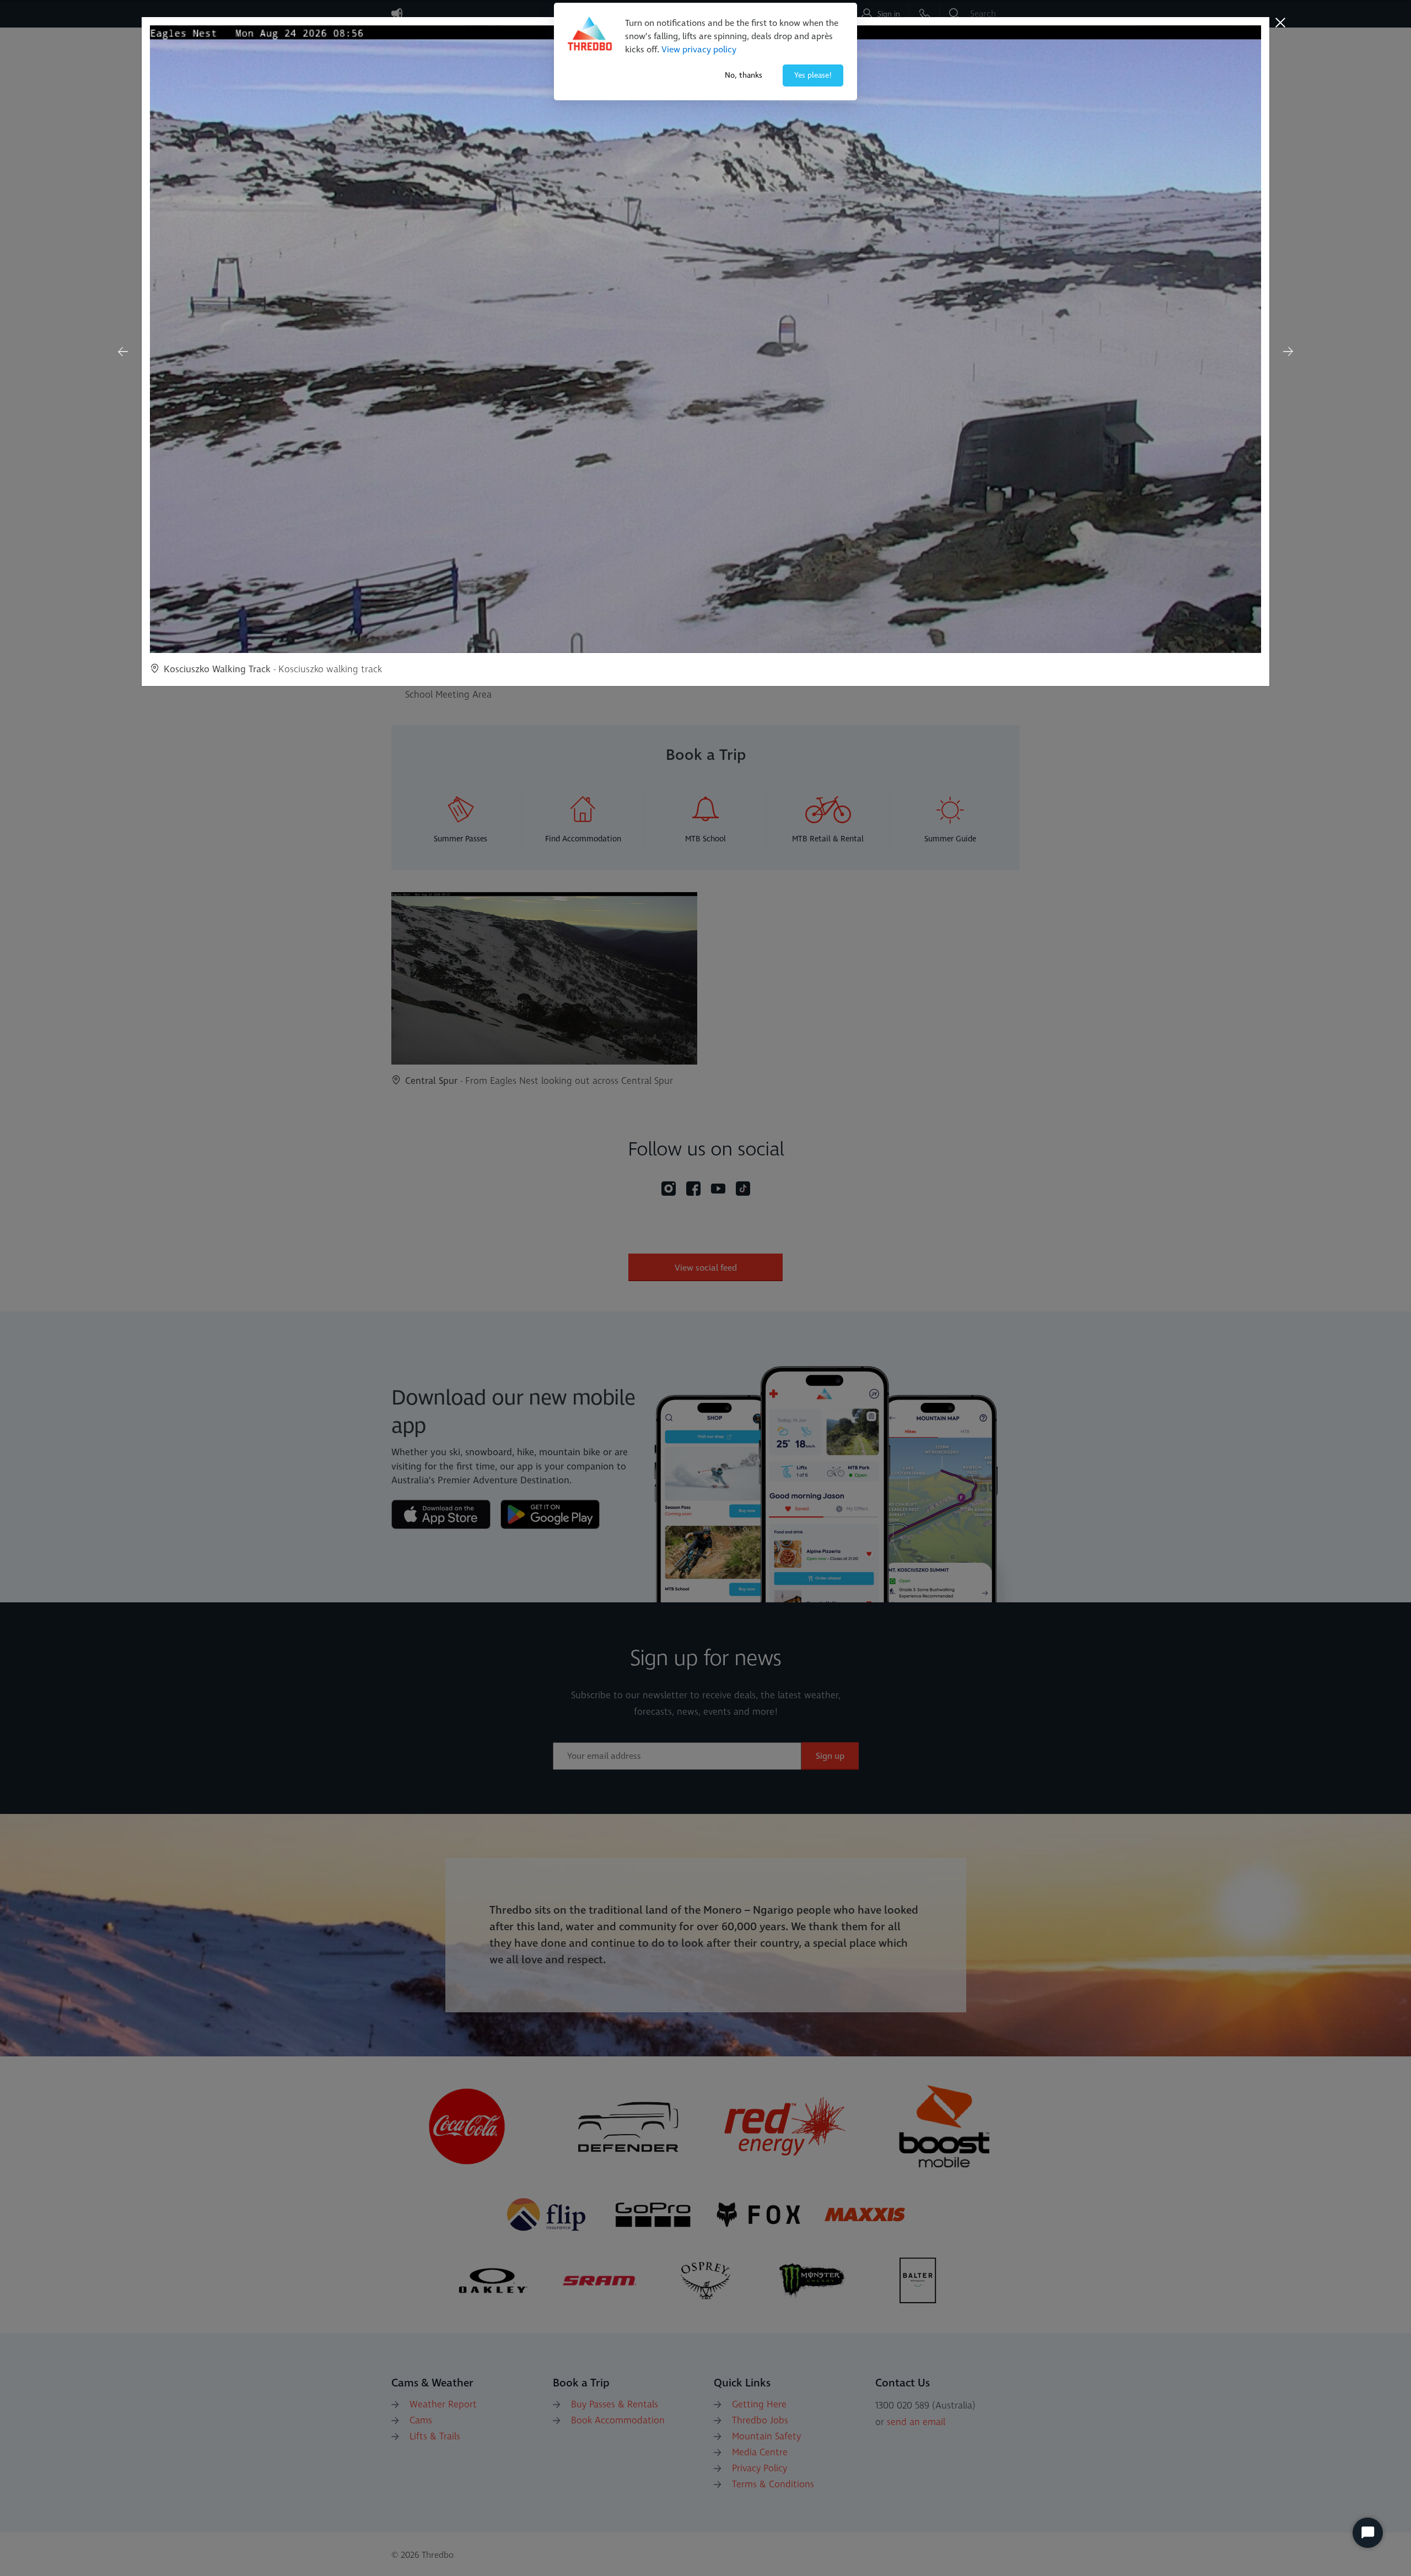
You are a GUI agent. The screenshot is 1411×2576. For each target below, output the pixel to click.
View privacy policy (699, 50)
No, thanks (744, 75)
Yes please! (813, 75)
